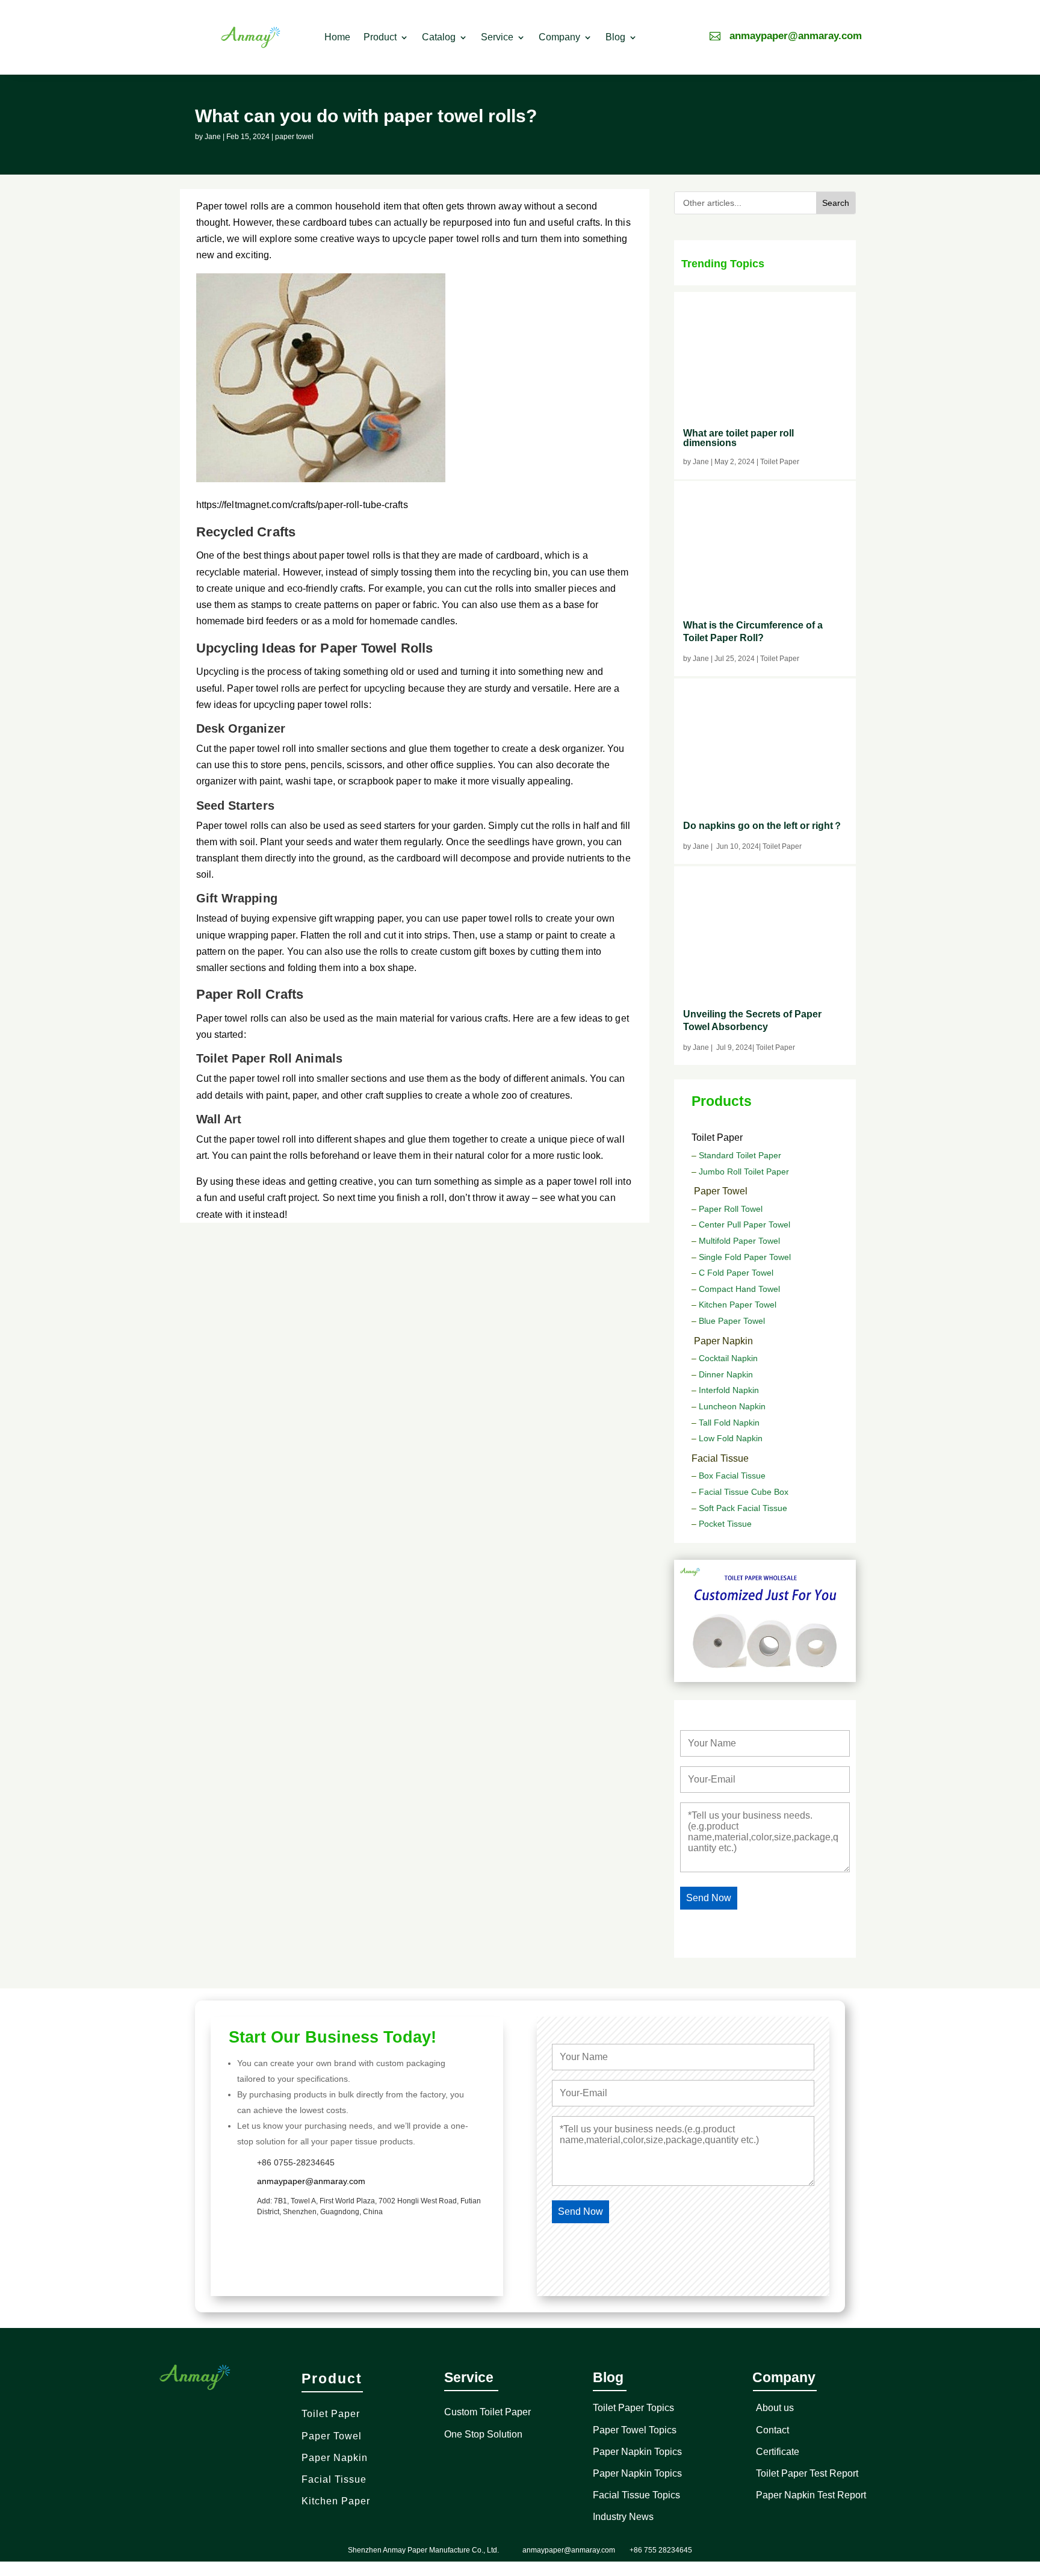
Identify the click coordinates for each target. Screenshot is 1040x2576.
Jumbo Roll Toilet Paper (744, 1172)
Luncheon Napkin (732, 1406)
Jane (213, 137)
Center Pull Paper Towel (744, 1224)
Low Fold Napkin (729, 1438)
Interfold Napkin (729, 1390)
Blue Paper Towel (732, 1321)
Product (380, 37)
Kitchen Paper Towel (738, 1305)
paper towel (294, 137)
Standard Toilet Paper (739, 1155)
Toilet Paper (717, 1137)
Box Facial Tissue (732, 1476)
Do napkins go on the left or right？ (763, 826)
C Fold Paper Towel (736, 1273)
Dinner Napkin (726, 1374)
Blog (615, 37)
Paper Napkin (723, 1341)
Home (337, 37)
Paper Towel (721, 1191)
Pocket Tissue (725, 1524)
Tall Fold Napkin (729, 1423)
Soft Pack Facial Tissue (743, 1508)
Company (559, 37)
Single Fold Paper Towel (745, 1257)
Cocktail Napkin (728, 1358)
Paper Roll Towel (731, 1209)
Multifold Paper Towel (739, 1241)
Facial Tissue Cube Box (744, 1492)
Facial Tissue (720, 1458)
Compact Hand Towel (739, 1289)
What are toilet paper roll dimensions (738, 438)
